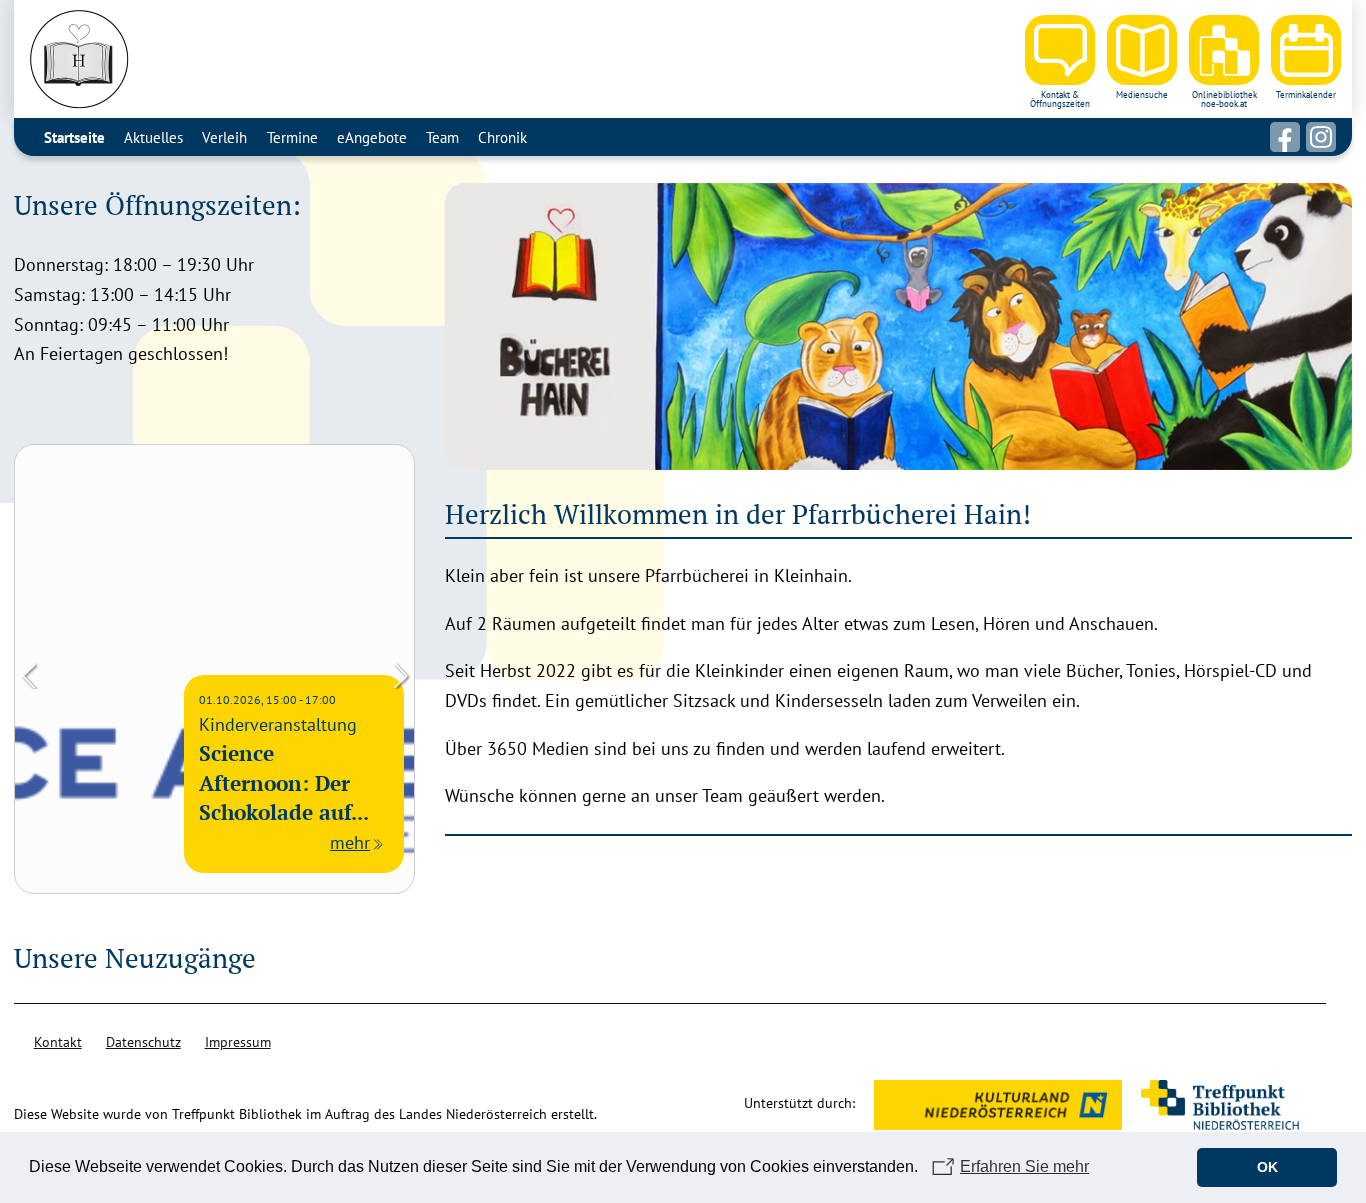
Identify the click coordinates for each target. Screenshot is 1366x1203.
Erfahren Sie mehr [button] (1024, 1166)
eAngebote (372, 137)
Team (442, 137)
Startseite (74, 137)
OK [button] (1267, 1167)
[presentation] (29, 674)
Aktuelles (153, 137)
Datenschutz (143, 1042)
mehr (350, 842)
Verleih (224, 137)
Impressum (238, 1042)
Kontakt (58, 1042)
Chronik (502, 137)
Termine (292, 137)
